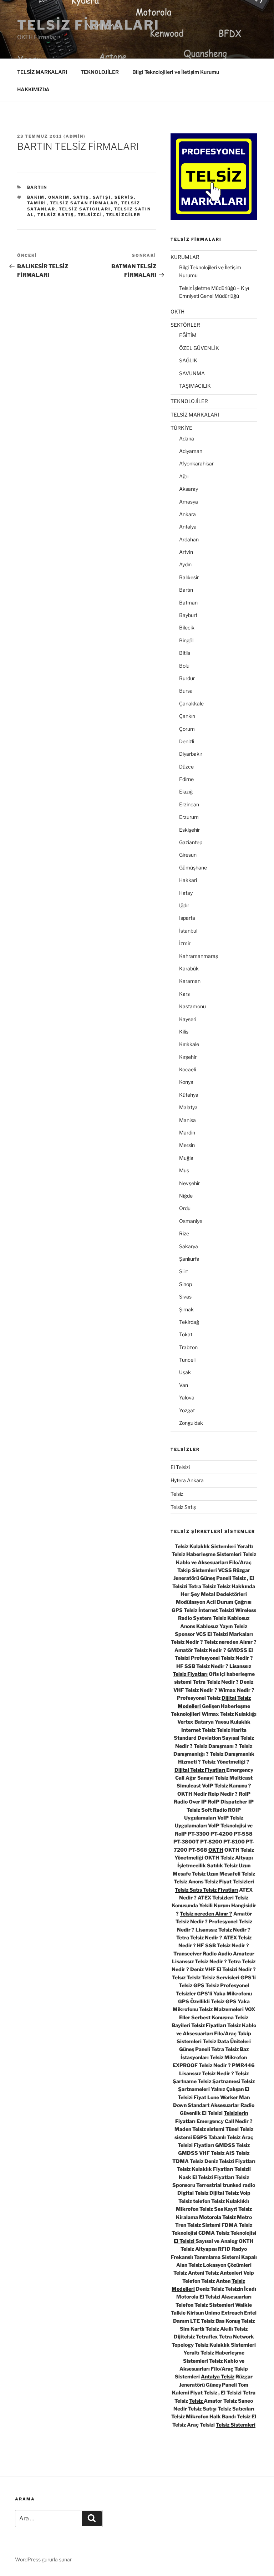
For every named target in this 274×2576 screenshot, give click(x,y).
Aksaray (189, 489)
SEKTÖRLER (185, 325)
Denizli (187, 741)
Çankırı (187, 716)
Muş (184, 1170)
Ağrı (184, 476)
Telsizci (90, 215)
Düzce (186, 767)
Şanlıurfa (189, 1259)
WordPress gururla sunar (43, 2559)
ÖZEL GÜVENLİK (199, 348)
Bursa (186, 691)
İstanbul (188, 931)
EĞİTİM (188, 335)
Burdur (187, 678)
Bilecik (187, 628)
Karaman (190, 981)
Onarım (59, 197)
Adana (187, 438)
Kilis (184, 1032)
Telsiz (177, 1494)
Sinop (186, 1284)
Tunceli (187, 1360)
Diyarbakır (191, 754)
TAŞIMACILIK (195, 386)
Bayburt (188, 615)
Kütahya (189, 1095)
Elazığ (186, 792)
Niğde (186, 1196)
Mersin (187, 1145)
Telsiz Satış (56, 215)
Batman (188, 603)
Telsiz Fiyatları (209, 2025)
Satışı (102, 197)
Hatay (186, 893)
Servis (124, 197)
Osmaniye (191, 1221)
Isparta (187, 918)
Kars (184, 994)
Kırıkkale (189, 1044)
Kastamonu (192, 1006)
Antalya (188, 527)
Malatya (188, 1107)
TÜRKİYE (181, 428)
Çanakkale (191, 703)
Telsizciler (123, 215)
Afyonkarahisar (196, 463)
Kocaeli (187, 1069)
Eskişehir (189, 830)
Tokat (186, 1334)
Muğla (186, 1158)
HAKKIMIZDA (33, 89)
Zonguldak (191, 1423)
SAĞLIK (188, 360)
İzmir (185, 943)
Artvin (186, 552)
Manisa (187, 1120)
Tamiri (37, 203)
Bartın (37, 187)
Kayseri (188, 1019)
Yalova (187, 1397)
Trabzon (188, 1347)
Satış (81, 197)
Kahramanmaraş (199, 956)
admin (75, 136)
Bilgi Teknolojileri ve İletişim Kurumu (176, 72)
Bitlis (185, 653)
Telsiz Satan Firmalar (84, 203)
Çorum (187, 729)
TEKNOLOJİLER (100, 72)
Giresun (188, 855)
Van (184, 1385)
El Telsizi (180, 1467)
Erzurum (189, 817)
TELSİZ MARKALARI (42, 72)
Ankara (187, 514)
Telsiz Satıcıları (85, 209)
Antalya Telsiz (218, 2376)
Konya (186, 1082)
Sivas (185, 1297)
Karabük (189, 968)
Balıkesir (189, 577)
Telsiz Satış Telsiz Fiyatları (206, 1890)
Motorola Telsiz (218, 2217)
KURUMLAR (185, 257)
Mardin (187, 1133)
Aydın (185, 564)
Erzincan (189, 804)
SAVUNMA (192, 373)
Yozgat (187, 1410)
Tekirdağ (189, 1322)
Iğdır (184, 905)
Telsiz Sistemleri (236, 2425)
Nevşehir (189, 1183)
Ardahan (189, 539)
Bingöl (186, 640)
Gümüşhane (193, 868)
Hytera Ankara (187, 1480)
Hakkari (188, 880)
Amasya (189, 502)
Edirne (186, 779)
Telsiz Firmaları (88, 25)
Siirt (184, 1271)
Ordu (185, 1208)
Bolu (184, 666)
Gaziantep (191, 842)
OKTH (177, 312)
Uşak (185, 1372)
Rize (184, 1233)
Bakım (36, 197)
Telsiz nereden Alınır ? (206, 1914)
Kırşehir (188, 1057)
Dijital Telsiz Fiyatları (200, 1770)
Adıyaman (191, 451)
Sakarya (189, 1246)
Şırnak (186, 1309)
